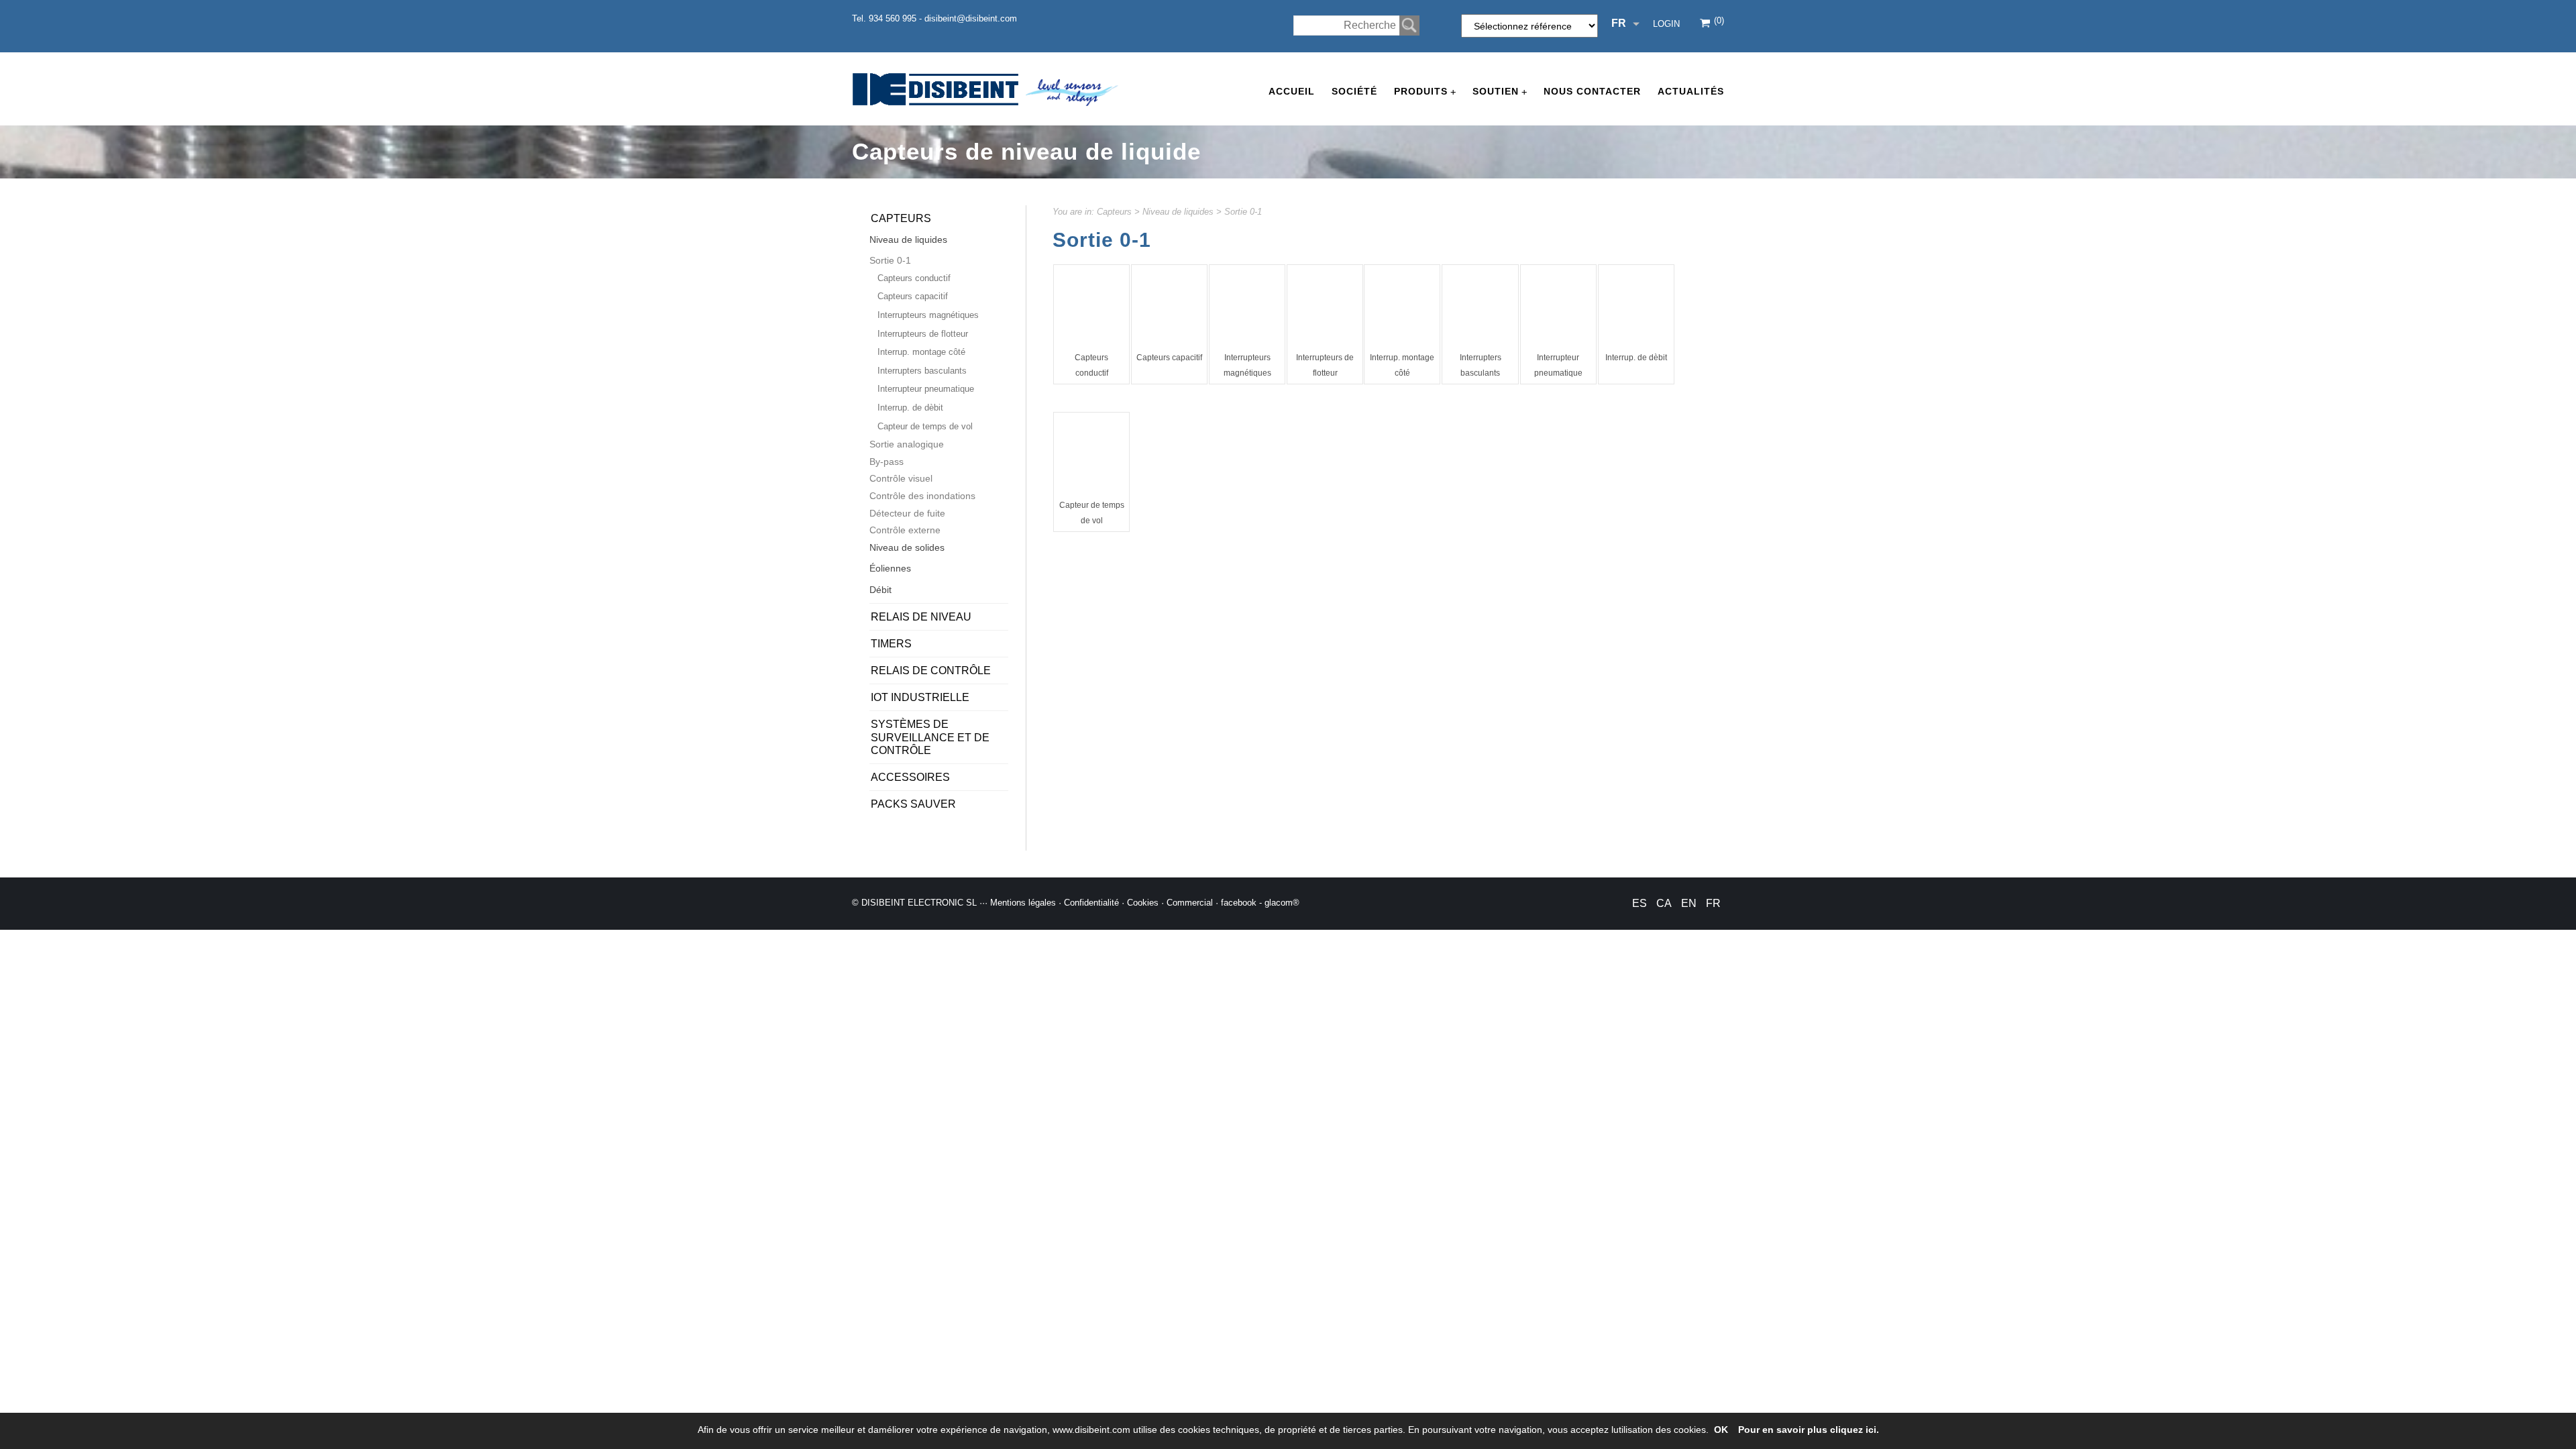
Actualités (1691, 91)
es (1640, 903)
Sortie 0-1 (1243, 212)
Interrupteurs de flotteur (923, 334)
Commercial (1190, 903)
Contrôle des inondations (922, 496)
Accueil (1292, 91)
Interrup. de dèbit (1636, 358)
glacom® (1282, 903)
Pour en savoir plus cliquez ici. (1809, 1430)
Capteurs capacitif (1169, 358)
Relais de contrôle (931, 670)
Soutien (1500, 92)
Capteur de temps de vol (925, 426)
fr (1713, 903)
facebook (1239, 903)
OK (1721, 1430)
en (1689, 903)
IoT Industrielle (920, 697)
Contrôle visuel (901, 478)
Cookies (1143, 903)
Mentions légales (1023, 903)
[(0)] (1706, 24)
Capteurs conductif (914, 278)
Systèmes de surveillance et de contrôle (930, 737)
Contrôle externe (905, 530)
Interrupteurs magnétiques (928, 315)
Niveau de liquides (1178, 212)
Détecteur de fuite (907, 513)
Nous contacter (1592, 91)
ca (1664, 903)
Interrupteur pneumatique (926, 389)
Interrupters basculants (922, 371)
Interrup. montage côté (921, 352)
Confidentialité (1091, 903)
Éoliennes (890, 568)
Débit (880, 590)
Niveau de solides (907, 547)
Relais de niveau (921, 617)
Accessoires (910, 777)
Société (1354, 91)
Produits (1425, 92)
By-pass (887, 462)
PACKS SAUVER (913, 804)
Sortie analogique (907, 444)
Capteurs (1114, 212)
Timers (891, 644)
